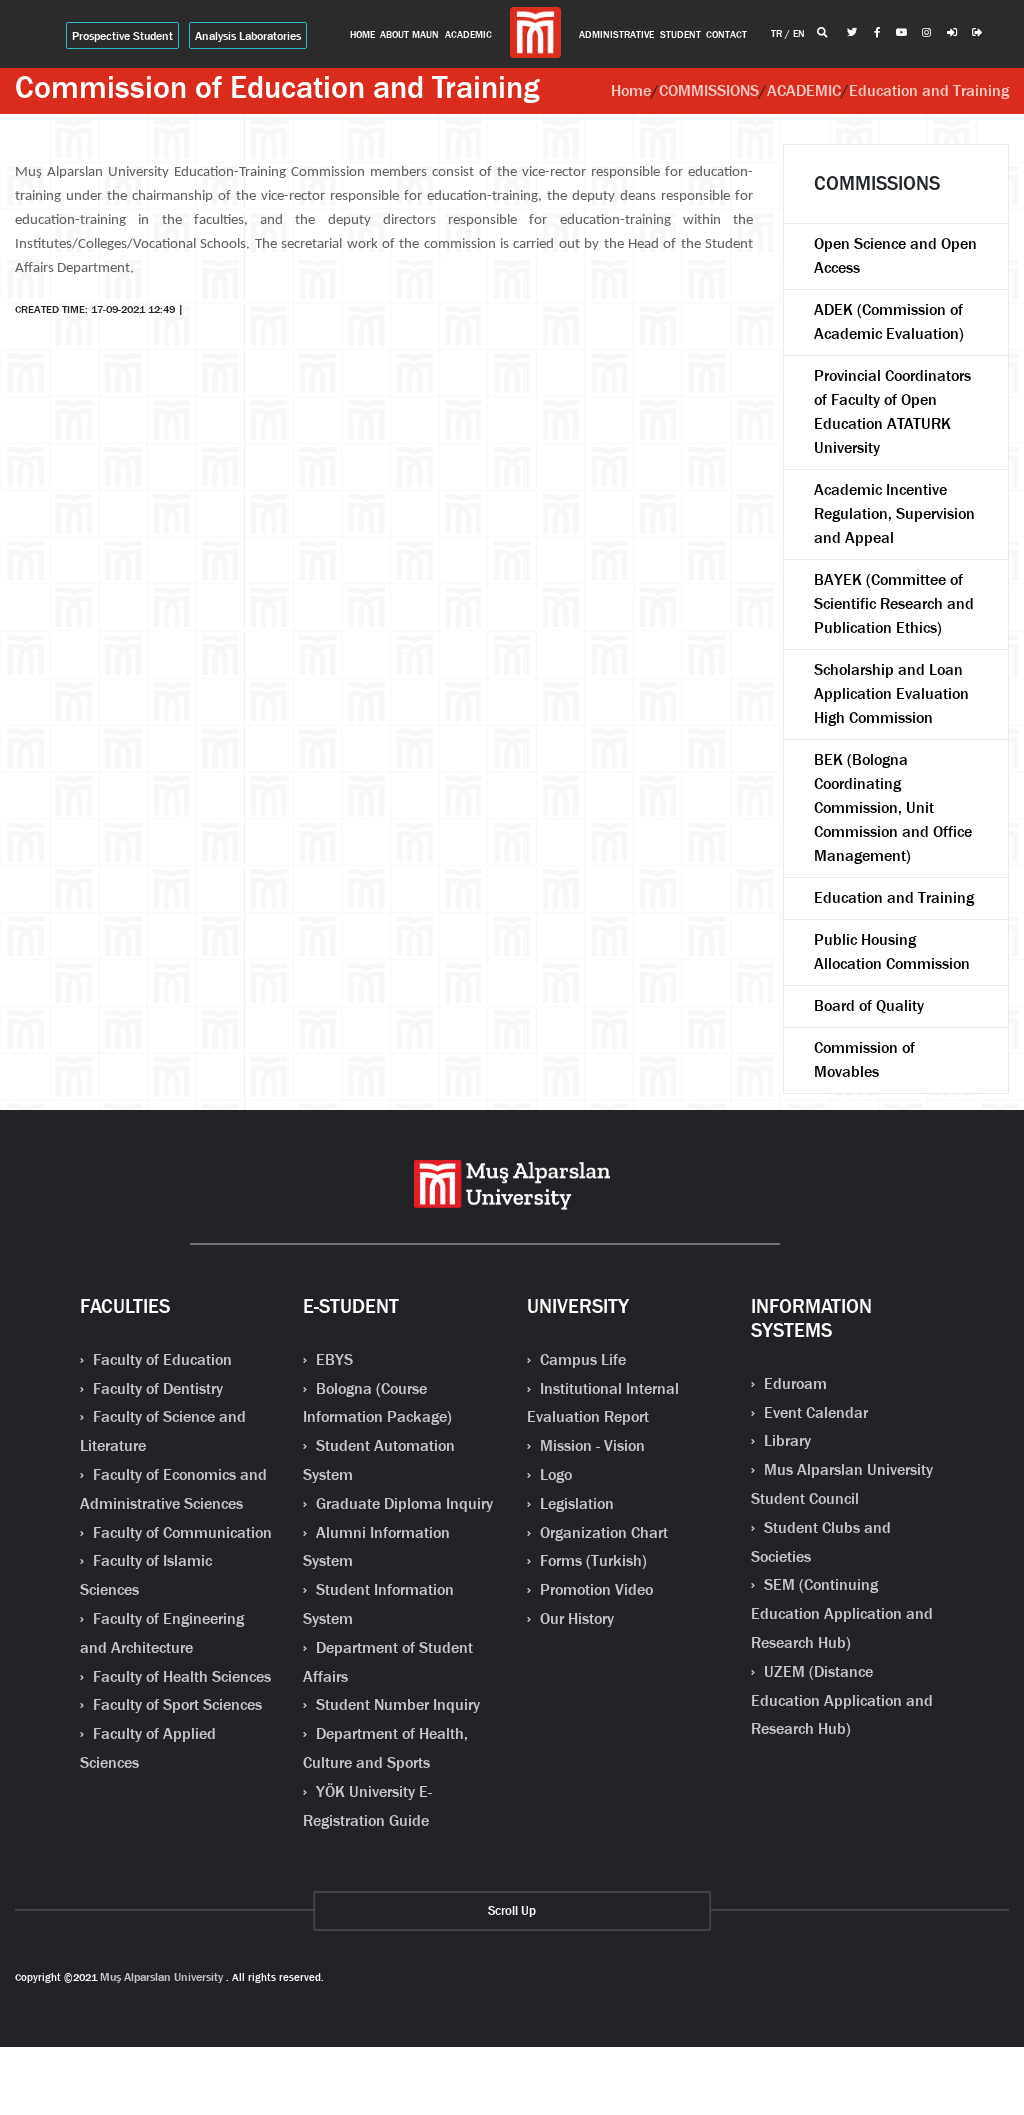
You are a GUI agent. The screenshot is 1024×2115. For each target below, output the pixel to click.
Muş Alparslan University (161, 1977)
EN (799, 33)
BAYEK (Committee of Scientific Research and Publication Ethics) (894, 603)
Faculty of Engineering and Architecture (162, 1633)
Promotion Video (594, 1589)
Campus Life (581, 1359)
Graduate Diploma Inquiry (402, 1503)
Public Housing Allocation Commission (892, 951)
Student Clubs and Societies (821, 1542)
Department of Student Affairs (388, 1662)
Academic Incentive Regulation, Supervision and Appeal (894, 513)
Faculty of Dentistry (156, 1388)
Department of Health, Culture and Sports (385, 1748)
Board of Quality (869, 1005)
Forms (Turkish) (591, 1560)
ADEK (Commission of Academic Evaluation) (889, 321)
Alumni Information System (376, 1547)
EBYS (332, 1359)
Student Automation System (379, 1460)
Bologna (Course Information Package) (377, 1403)
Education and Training (929, 90)
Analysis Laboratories (248, 36)
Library (785, 1440)
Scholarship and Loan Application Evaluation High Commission (891, 693)
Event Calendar (814, 1412)
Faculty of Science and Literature (163, 1431)
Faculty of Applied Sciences (148, 1748)
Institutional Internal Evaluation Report (603, 1403)
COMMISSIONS (709, 90)
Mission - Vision (590, 1445)
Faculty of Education (160, 1359)
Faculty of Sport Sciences (175, 1704)
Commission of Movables (864, 1059)
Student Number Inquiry (396, 1704)
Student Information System (378, 1604)
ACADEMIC (804, 90)
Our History (575, 1618)
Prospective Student (122, 36)
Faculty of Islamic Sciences (146, 1575)
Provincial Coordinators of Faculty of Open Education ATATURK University (892, 411)
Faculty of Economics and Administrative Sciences (173, 1489)
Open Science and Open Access (895, 255)
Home (631, 90)
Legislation (575, 1503)
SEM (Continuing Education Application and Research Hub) (842, 1613)
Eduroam (793, 1383)
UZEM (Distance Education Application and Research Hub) (842, 1700)
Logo (554, 1474)
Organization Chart (602, 1532)
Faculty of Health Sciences (180, 1676)
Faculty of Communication (180, 1532)
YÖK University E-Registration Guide (367, 1806)
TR (778, 33)
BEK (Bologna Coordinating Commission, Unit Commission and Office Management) (893, 807)
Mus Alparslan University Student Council (842, 1484)
